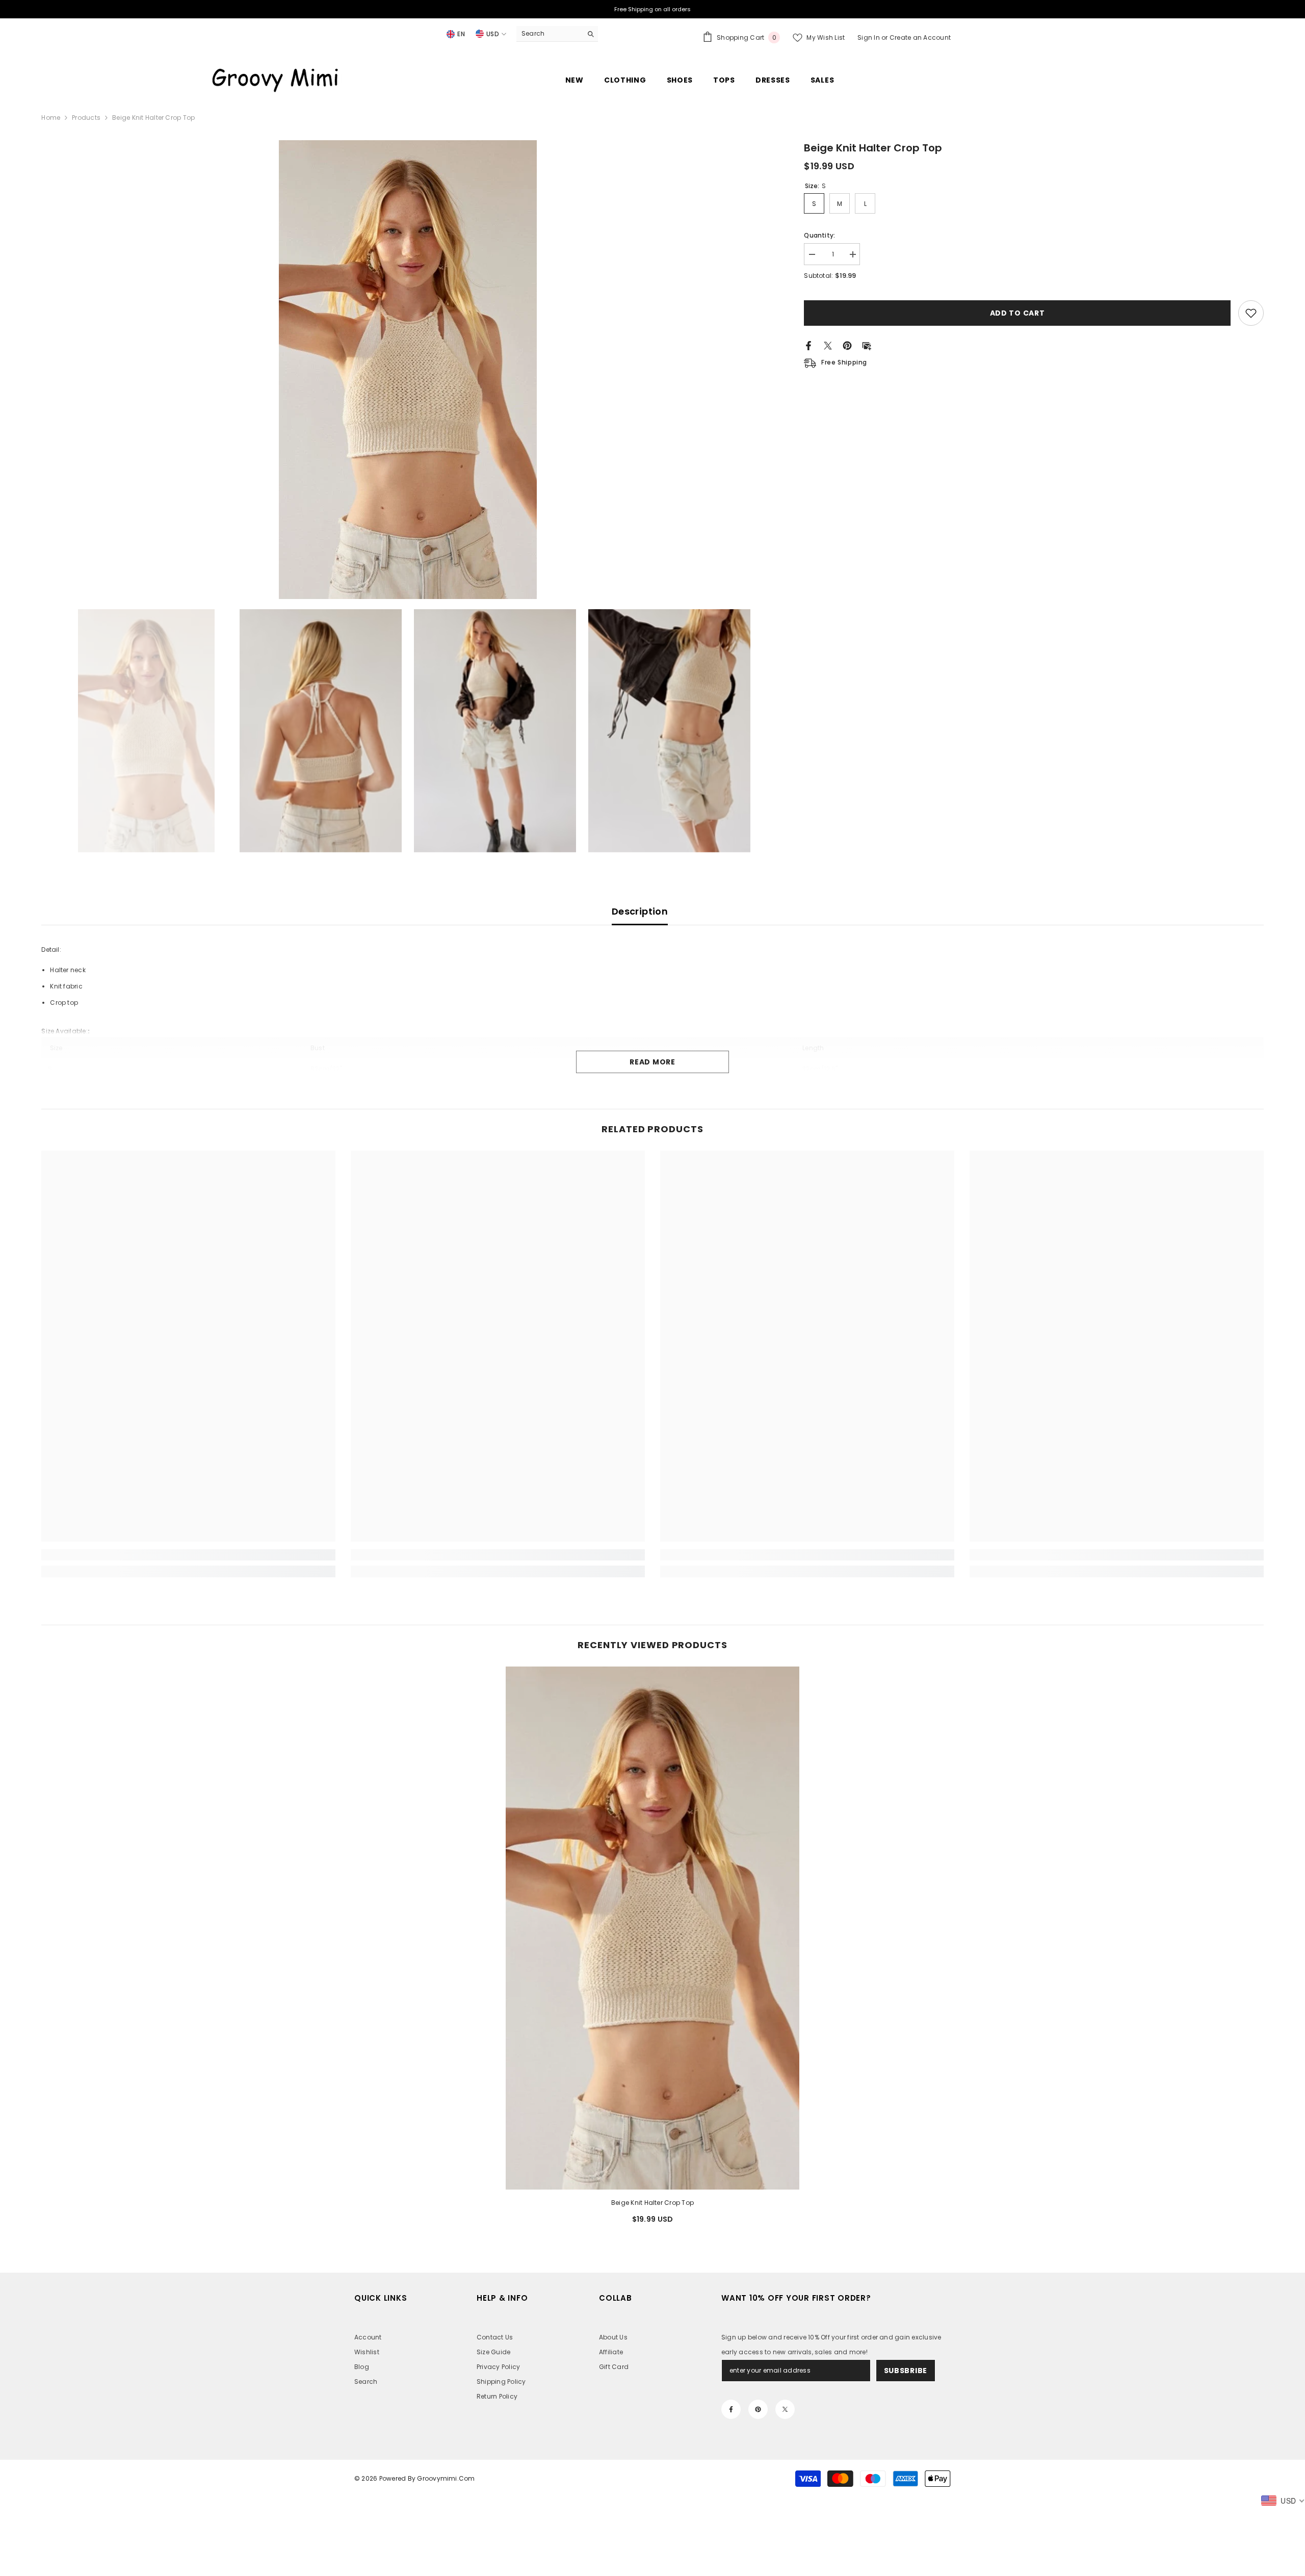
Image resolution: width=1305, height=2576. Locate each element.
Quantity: (819, 235)
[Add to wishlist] (1251, 313)
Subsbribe (906, 2371)
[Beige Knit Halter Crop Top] (653, 1928)
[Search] (557, 34)
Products (86, 118)
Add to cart (1017, 313)
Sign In (869, 37)
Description (640, 911)
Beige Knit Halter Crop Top (652, 2203)
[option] (408, 370)
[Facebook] (808, 345)
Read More (652, 1062)
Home (51, 118)
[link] (188, 1555)
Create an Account (920, 37)
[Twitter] (828, 345)
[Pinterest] (847, 345)
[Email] (867, 345)
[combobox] (549, 34)
